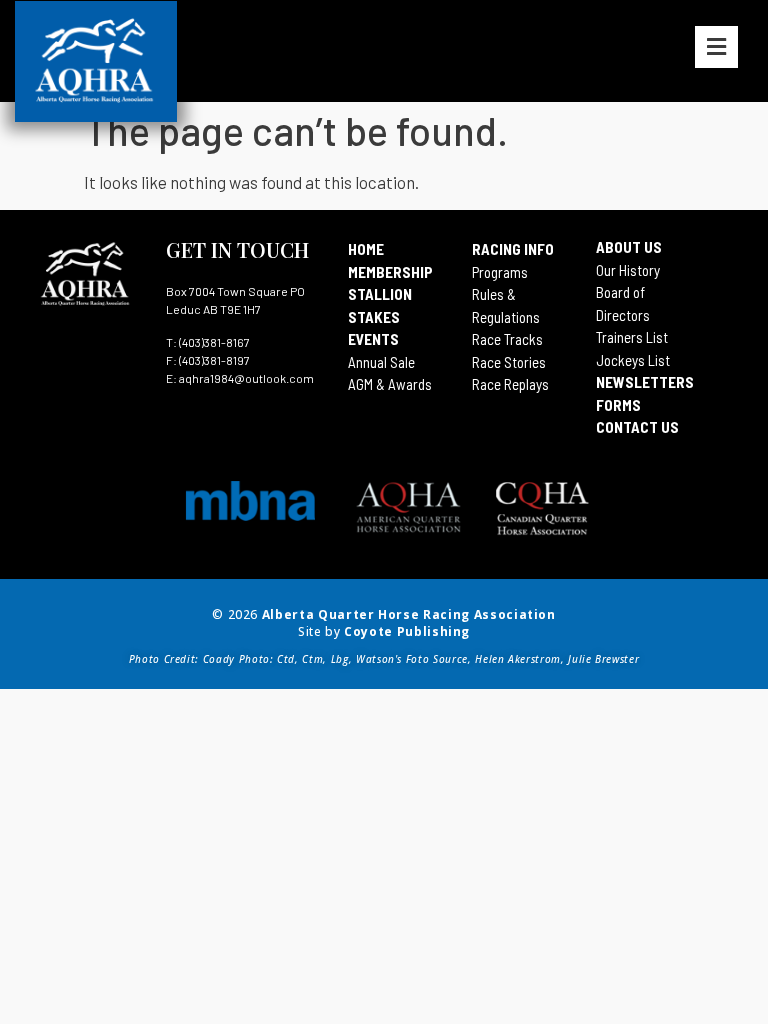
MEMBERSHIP (390, 272)
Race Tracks (507, 339)
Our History (628, 270)
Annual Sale (381, 362)
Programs (500, 272)
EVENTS (373, 339)
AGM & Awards (390, 384)
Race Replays (510, 384)
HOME (366, 249)
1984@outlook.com (262, 378)
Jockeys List (633, 360)
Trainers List (632, 337)
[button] (716, 47)
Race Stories (509, 362)
